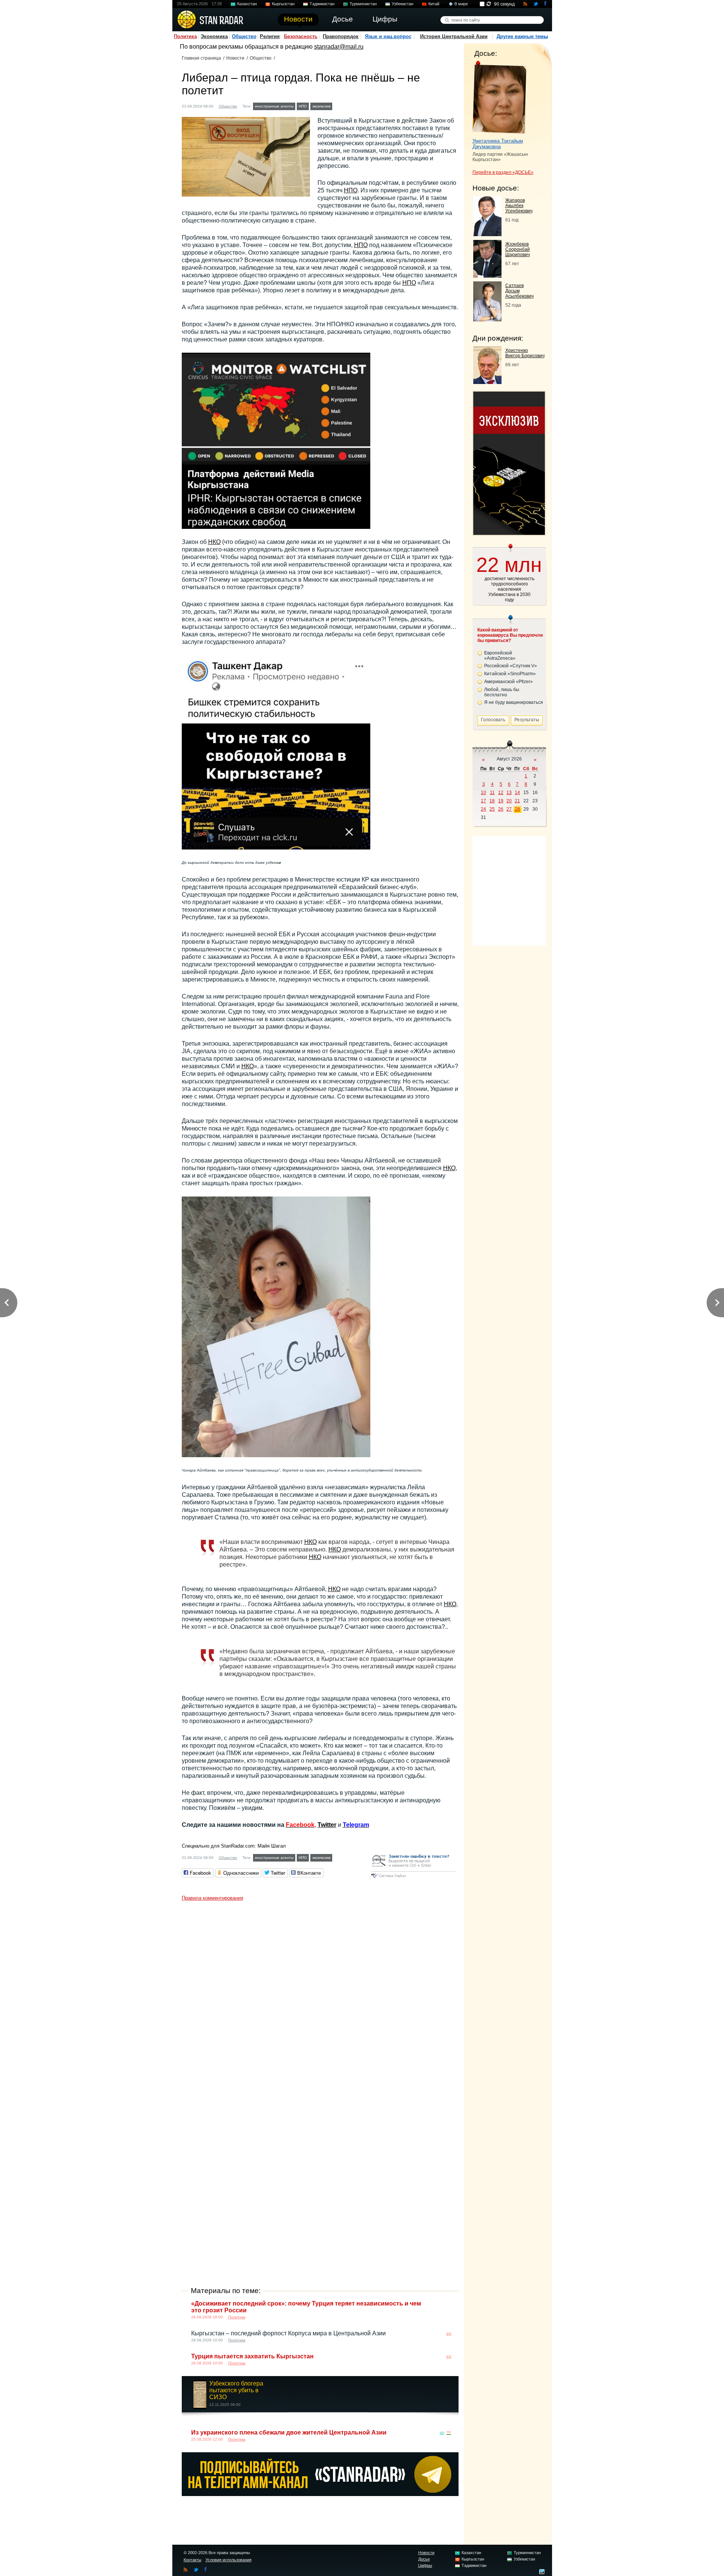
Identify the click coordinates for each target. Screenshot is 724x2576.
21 (517, 801)
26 (501, 809)
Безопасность (301, 36)
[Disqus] (320, 1999)
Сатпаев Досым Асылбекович (519, 291)
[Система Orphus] (413, 1878)
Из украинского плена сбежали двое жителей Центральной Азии (289, 2432)
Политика (185, 36)
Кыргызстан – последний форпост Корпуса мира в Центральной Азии (288, 2333)
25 (492, 809)
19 (501, 801)
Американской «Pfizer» (508, 682)
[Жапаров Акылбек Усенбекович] (487, 234)
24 (483, 809)
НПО (303, 106)
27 (509, 809)
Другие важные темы (522, 36)
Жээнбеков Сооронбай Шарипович (518, 249)
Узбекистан (403, 4)
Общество (244, 36)
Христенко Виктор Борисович (525, 353)
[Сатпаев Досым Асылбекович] (487, 319)
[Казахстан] (442, 2433)
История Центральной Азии (454, 36)
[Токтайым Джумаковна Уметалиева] (499, 97)
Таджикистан (322, 4)
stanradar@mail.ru (339, 47)
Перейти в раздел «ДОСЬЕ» (503, 172)
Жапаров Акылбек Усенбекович (519, 206)
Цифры (425, 2565)
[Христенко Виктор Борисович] (487, 382)
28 (517, 809)
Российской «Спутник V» (511, 666)
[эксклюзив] (509, 533)
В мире (461, 4)
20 (509, 801)
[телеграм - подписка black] (320, 2494)
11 (492, 793)
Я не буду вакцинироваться (514, 702)
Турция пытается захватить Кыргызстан (252, 2356)
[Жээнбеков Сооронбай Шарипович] (487, 276)
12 (501, 793)
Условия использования (229, 2560)
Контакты (193, 2560)
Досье (424, 2559)
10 (483, 793)
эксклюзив (321, 106)
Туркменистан (363, 4)
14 (517, 793)
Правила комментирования (212, 1898)
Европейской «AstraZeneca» (500, 656)
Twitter (327, 1825)
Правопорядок (341, 36)
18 (492, 801)
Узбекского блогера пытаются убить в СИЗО (236, 2390)
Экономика (214, 36)
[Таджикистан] (449, 2433)
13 (509, 793)
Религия (270, 36)
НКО (214, 542)
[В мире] (449, 2304)
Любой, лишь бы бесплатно (502, 692)
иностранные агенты (274, 106)
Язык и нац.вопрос (388, 36)
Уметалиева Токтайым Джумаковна (498, 144)
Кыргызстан (283, 4)
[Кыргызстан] (339, 105)
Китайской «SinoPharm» (510, 674)
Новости (235, 58)
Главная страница (201, 58)
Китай (434, 4)
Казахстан (247, 4)
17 (483, 801)
